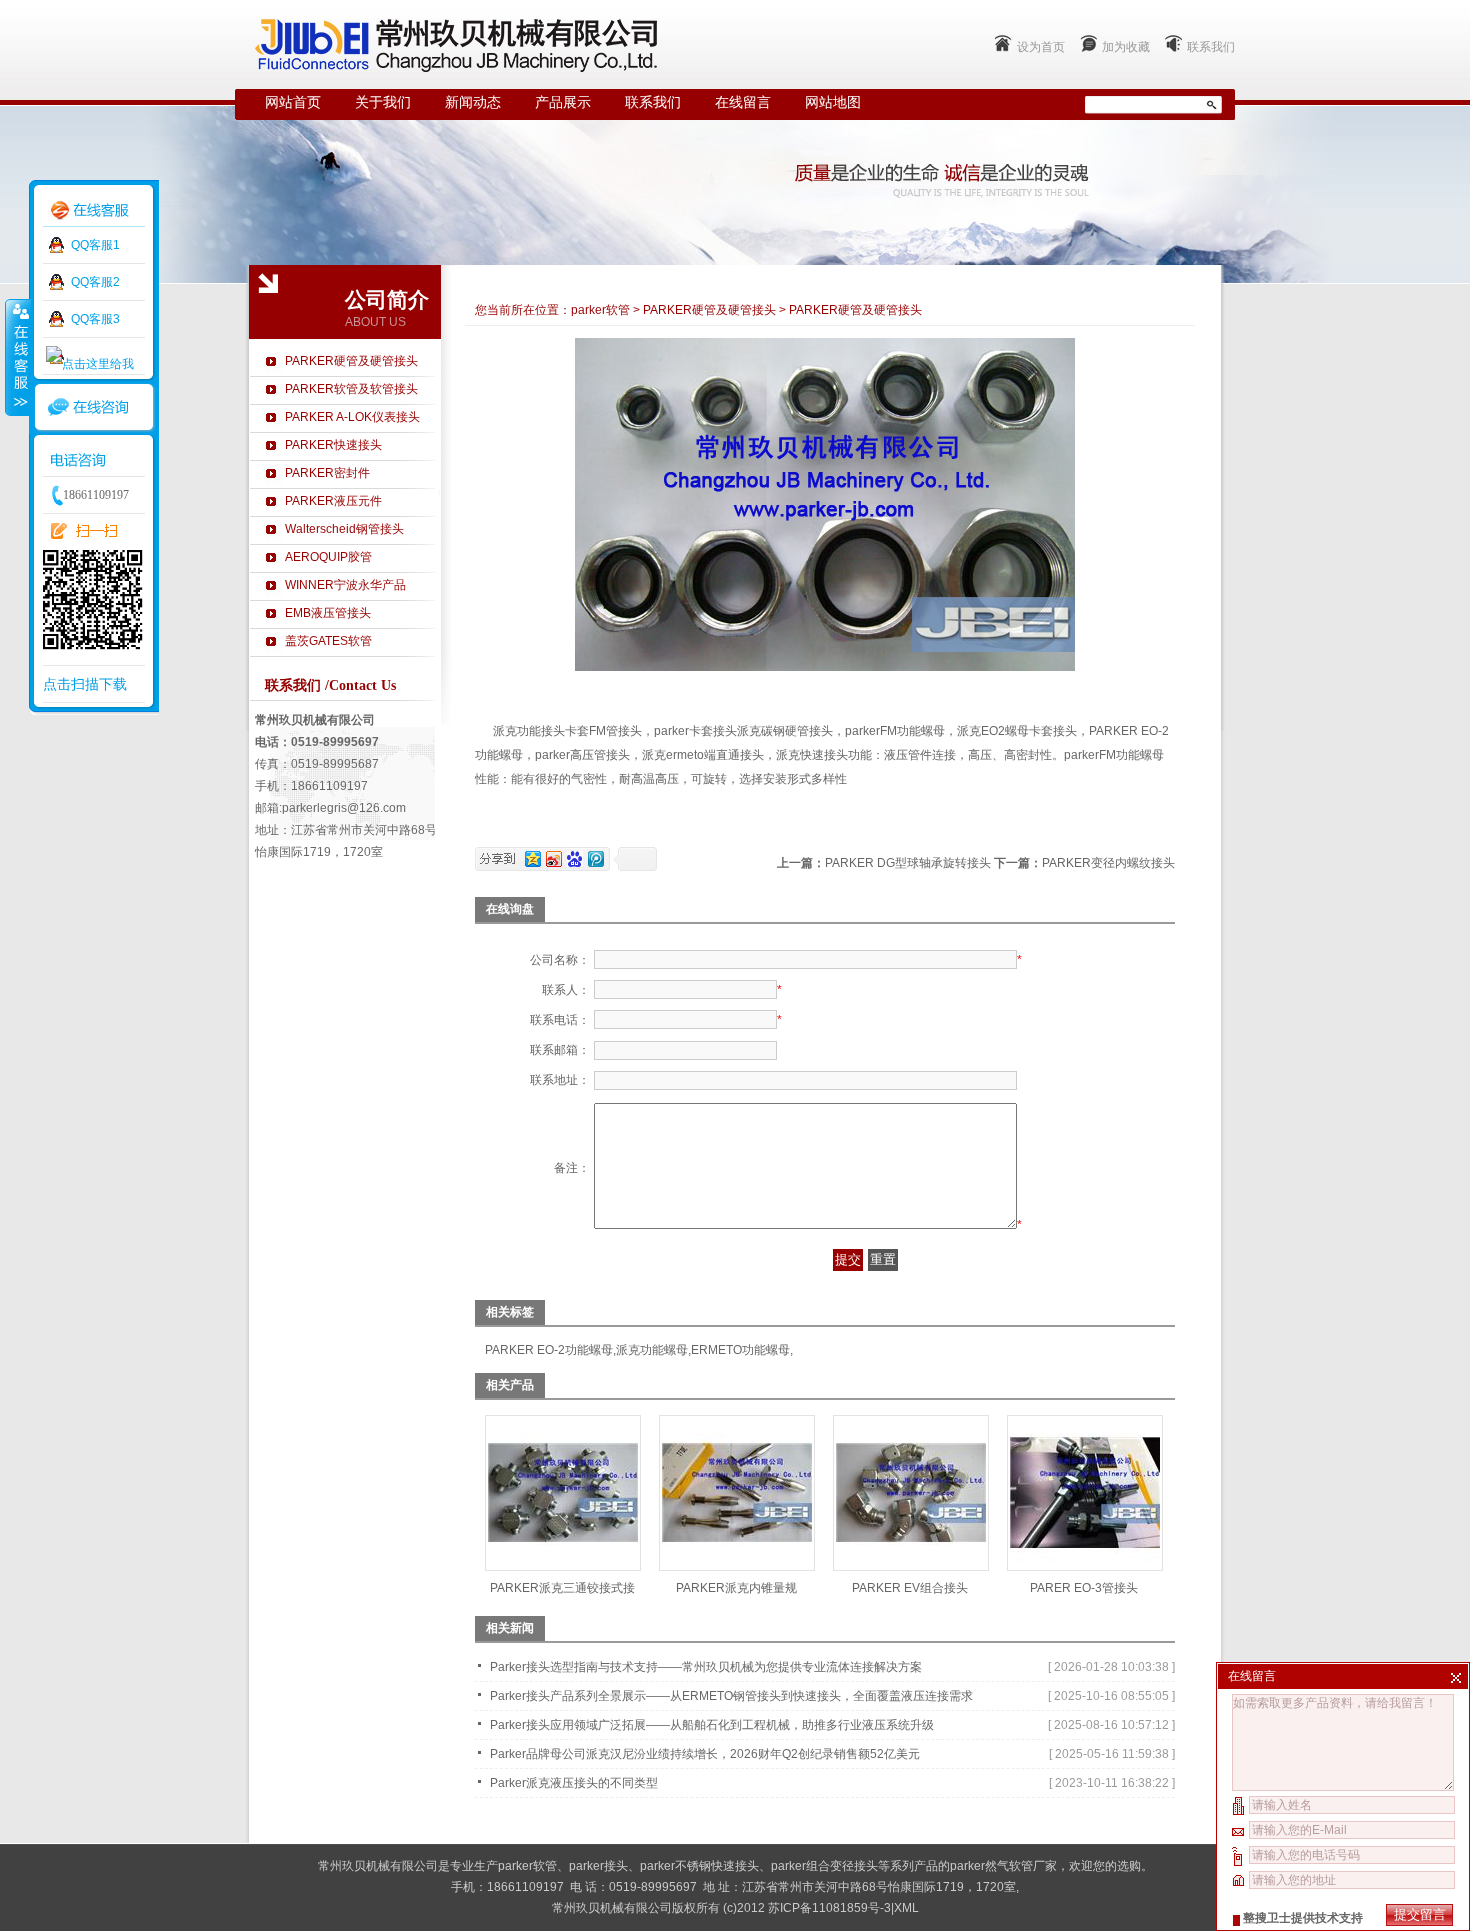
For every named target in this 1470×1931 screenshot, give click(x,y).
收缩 (17, 357)
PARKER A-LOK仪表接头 (352, 417)
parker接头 (598, 1866)
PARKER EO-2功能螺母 (549, 1350)
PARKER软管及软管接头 (351, 389)
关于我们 (383, 102)
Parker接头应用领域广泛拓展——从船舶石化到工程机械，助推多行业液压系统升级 (712, 1725)
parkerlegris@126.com (344, 808)
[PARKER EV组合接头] (911, 1564)
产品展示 (563, 102)
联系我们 (1211, 47)
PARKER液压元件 (333, 501)
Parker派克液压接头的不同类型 (574, 1783)
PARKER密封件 (327, 473)
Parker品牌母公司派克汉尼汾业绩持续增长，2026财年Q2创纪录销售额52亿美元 (705, 1754)
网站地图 (833, 102)
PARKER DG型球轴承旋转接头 (908, 863)
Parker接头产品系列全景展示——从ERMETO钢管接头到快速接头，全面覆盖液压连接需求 (731, 1696)
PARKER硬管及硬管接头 (351, 361)
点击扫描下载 (85, 684)
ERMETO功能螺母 (740, 1350)
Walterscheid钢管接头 (344, 529)
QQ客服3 (95, 319)
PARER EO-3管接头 (1084, 1588)
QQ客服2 (95, 282)
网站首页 (293, 102)
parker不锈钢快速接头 (699, 1866)
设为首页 (1041, 47)
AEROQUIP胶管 (328, 557)
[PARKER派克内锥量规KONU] (737, 1564)
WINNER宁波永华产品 (345, 585)
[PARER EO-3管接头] (1085, 1564)
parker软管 (600, 310)
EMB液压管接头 (328, 613)
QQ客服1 (95, 245)
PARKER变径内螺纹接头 (1108, 863)
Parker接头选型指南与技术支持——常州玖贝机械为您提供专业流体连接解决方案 (706, 1667)
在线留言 (743, 102)
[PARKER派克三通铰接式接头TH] (563, 1564)
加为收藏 (1126, 47)
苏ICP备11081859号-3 (829, 1908)
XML (906, 1908)
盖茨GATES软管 (328, 641)
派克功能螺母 (652, 1350)
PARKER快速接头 (333, 445)
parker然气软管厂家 (1003, 1866)
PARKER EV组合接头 (910, 1588)
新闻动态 (473, 102)
